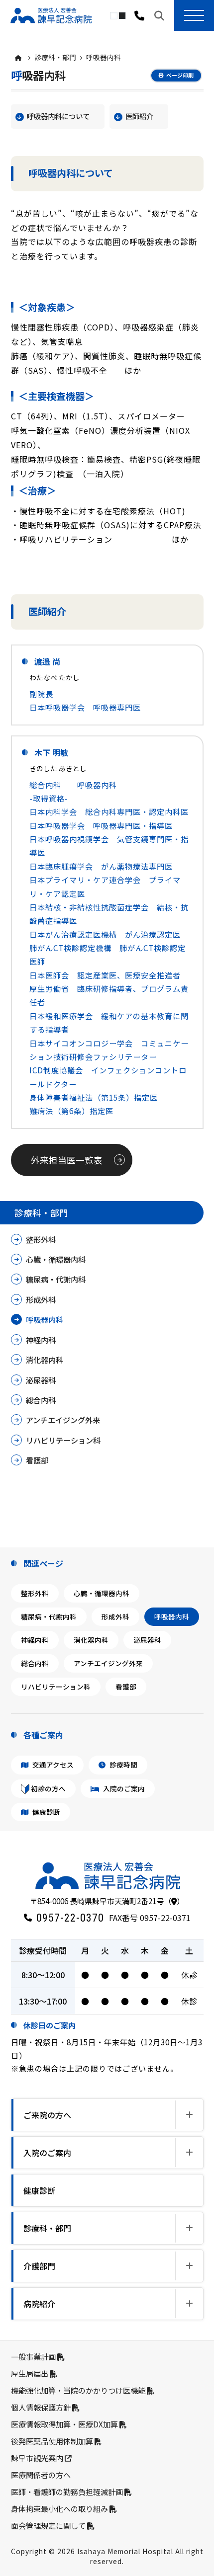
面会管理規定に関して (49, 2525)
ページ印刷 (180, 75)
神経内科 (41, 1340)
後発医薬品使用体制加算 (53, 2441)
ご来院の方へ (47, 2115)
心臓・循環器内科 (56, 1259)
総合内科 (41, 1400)
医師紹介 (139, 116)
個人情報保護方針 (42, 2407)
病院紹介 (39, 2304)
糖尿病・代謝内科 (56, 1279)
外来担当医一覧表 (67, 1160)
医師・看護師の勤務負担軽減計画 (68, 2492)
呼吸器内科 (45, 1319)
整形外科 (41, 1239)
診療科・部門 (55, 57)
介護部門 (39, 2266)
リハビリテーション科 (63, 1440)
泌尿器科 (41, 1380)
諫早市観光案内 (38, 2458)
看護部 (37, 1460)
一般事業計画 (34, 2356)
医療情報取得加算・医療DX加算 (65, 2424)
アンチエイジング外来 (63, 1420)
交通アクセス (52, 1765)
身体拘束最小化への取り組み (60, 2508)
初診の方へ (48, 1788)
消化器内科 (45, 1360)
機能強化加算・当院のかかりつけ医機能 (79, 2390)
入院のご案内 (123, 1788)
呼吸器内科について (58, 116)
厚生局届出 (30, 2373)
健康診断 (46, 1812)
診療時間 (123, 1765)
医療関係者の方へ (41, 2475)
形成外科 (41, 1299)
